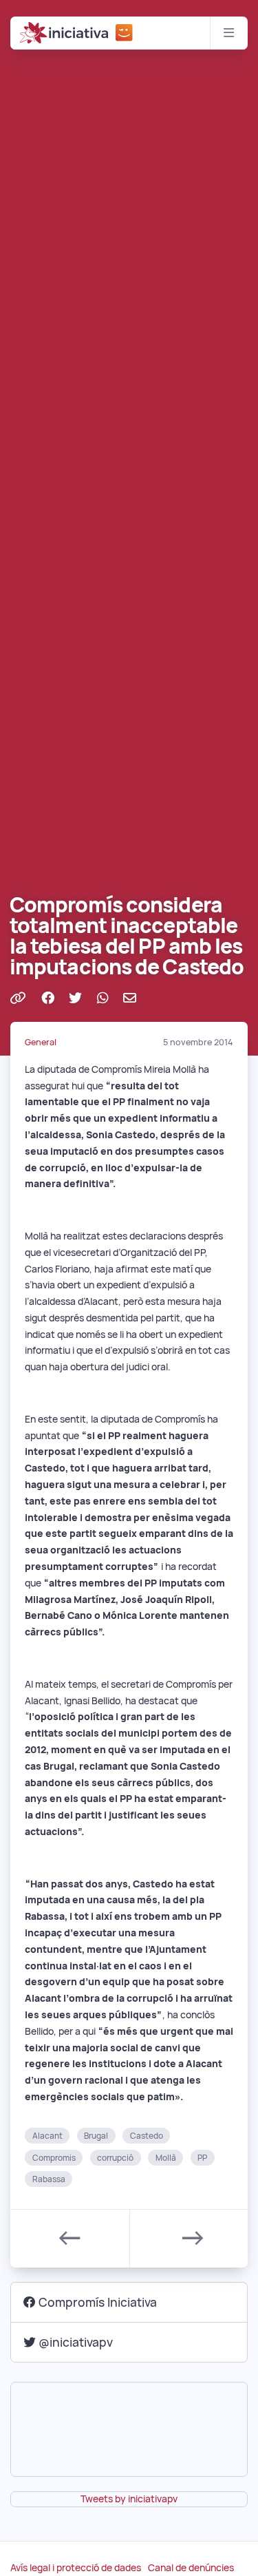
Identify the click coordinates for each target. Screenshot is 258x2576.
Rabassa (49, 2179)
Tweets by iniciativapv (129, 2499)
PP (202, 2157)
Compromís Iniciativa (98, 2302)
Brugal (96, 2136)
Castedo (147, 2136)
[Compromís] (125, 33)
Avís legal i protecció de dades (76, 2568)
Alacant (47, 2136)
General (41, 1042)
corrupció (115, 2157)
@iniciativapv (76, 2342)
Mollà (166, 2157)
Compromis (54, 2157)
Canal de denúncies (191, 2568)
